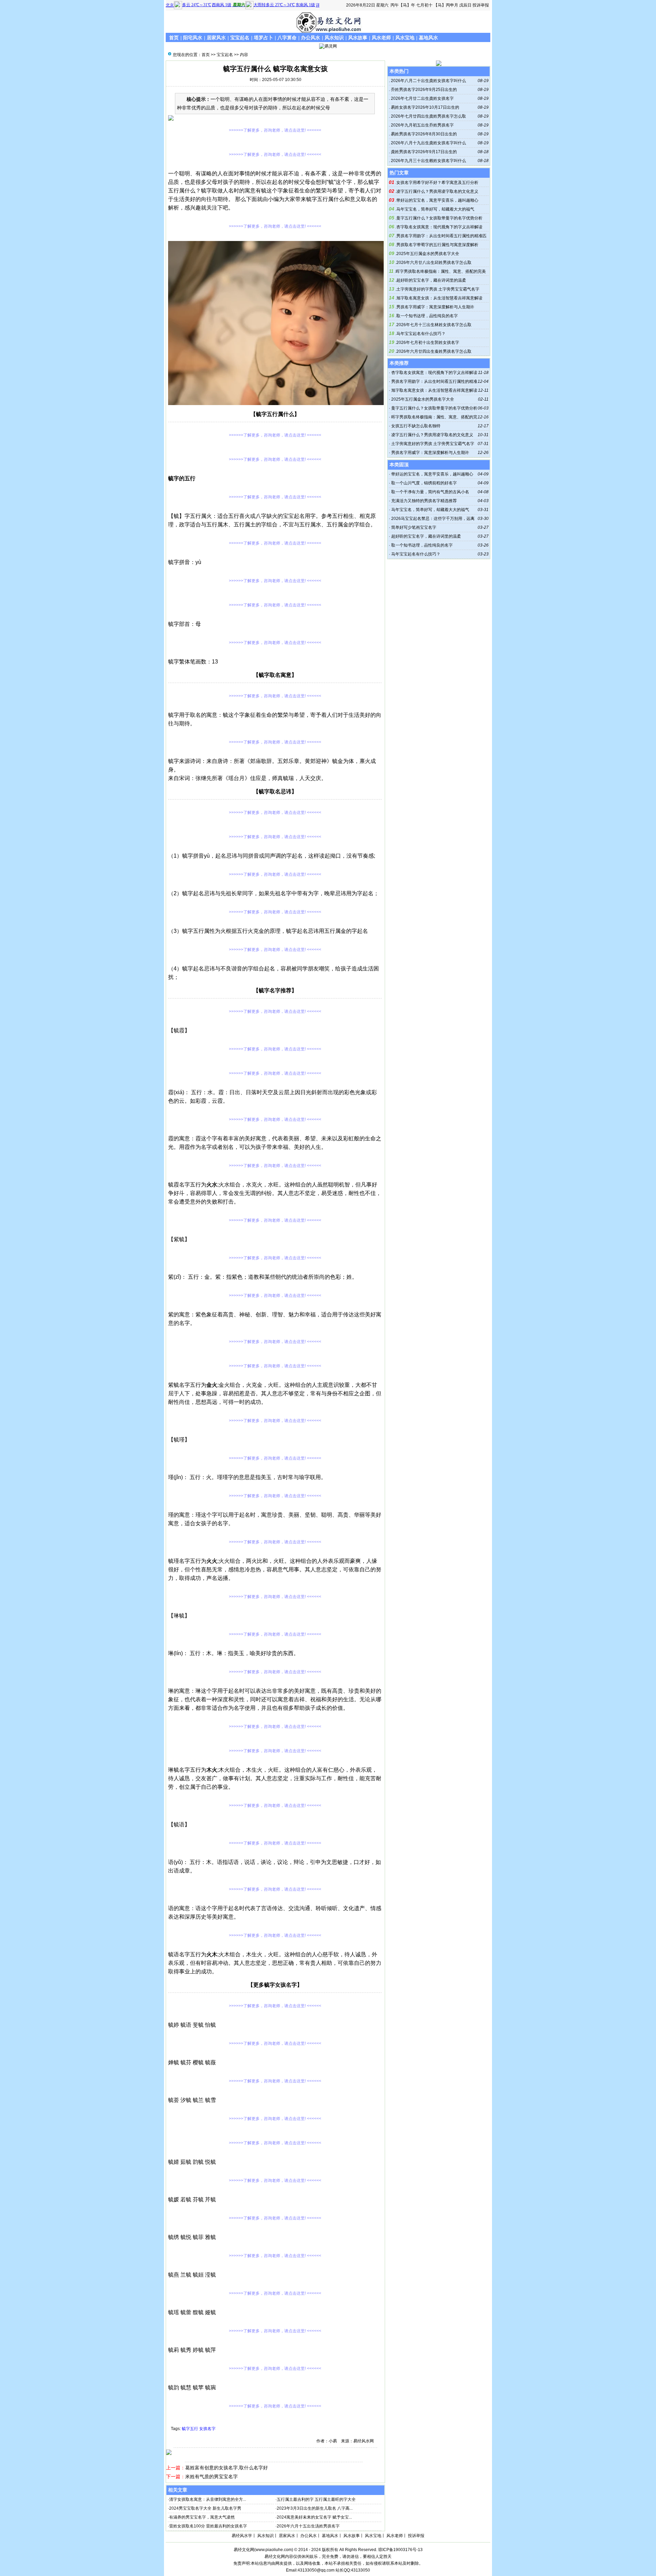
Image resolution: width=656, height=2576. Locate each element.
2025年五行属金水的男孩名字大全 (428, 254)
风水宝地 (405, 38)
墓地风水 (428, 38)
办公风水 (311, 38)
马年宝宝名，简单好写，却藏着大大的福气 (435, 209)
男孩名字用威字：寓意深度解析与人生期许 (435, 307)
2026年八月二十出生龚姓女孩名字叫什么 (428, 81)
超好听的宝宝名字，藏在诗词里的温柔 (431, 280)
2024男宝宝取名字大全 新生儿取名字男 (205, 2508)
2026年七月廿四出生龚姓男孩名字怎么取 (428, 116)
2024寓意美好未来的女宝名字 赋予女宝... (314, 2517)
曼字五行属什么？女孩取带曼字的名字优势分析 (439, 218)
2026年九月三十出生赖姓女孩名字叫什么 (428, 161)
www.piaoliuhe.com (274, 2550)
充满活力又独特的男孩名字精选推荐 (424, 501)
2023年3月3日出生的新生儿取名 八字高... (315, 2508)
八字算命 (287, 38)
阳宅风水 (193, 38)
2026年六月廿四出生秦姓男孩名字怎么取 (434, 351)
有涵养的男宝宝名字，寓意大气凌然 (202, 2517)
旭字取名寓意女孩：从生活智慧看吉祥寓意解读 (439, 298)
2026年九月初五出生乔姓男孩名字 (422, 125)
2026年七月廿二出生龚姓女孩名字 (422, 98)
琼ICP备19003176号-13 (400, 2550)
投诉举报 (481, 5)
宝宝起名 (240, 38)
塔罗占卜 (263, 38)
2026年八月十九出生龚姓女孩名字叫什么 (428, 143)
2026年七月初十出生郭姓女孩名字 (428, 343)
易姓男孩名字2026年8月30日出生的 (423, 134)
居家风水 (216, 38)
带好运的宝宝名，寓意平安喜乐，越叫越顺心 (437, 200)
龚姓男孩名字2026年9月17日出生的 (423, 152)
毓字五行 (190, 2429)
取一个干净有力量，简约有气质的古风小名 (430, 492)
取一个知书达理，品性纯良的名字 (427, 316)
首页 (174, 38)
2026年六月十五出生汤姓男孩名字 (308, 2526)
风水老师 (381, 38)
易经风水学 (242, 2536)
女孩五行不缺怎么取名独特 (416, 426)
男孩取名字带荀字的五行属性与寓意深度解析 (437, 245)
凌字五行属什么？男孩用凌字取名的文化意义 (437, 191)
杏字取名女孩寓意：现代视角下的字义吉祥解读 (439, 227)
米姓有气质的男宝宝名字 (211, 2477)
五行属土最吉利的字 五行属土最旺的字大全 (316, 2499)
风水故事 (358, 38)
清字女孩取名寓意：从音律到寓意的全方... (208, 2499)
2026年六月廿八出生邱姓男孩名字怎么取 (434, 263)
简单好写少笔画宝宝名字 (414, 527)
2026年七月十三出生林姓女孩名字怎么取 (434, 325)
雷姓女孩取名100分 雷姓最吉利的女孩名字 (208, 2526)
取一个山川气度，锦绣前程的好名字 (424, 483)
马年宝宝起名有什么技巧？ (421, 334)
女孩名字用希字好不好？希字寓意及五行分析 (437, 183)
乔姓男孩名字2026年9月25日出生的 (423, 90)
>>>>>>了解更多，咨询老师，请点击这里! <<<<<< (275, 130)
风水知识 (334, 38)
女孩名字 (207, 2429)
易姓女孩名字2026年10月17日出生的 (425, 107)
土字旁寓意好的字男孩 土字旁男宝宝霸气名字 (438, 289)
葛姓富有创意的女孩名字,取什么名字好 (227, 2468)
